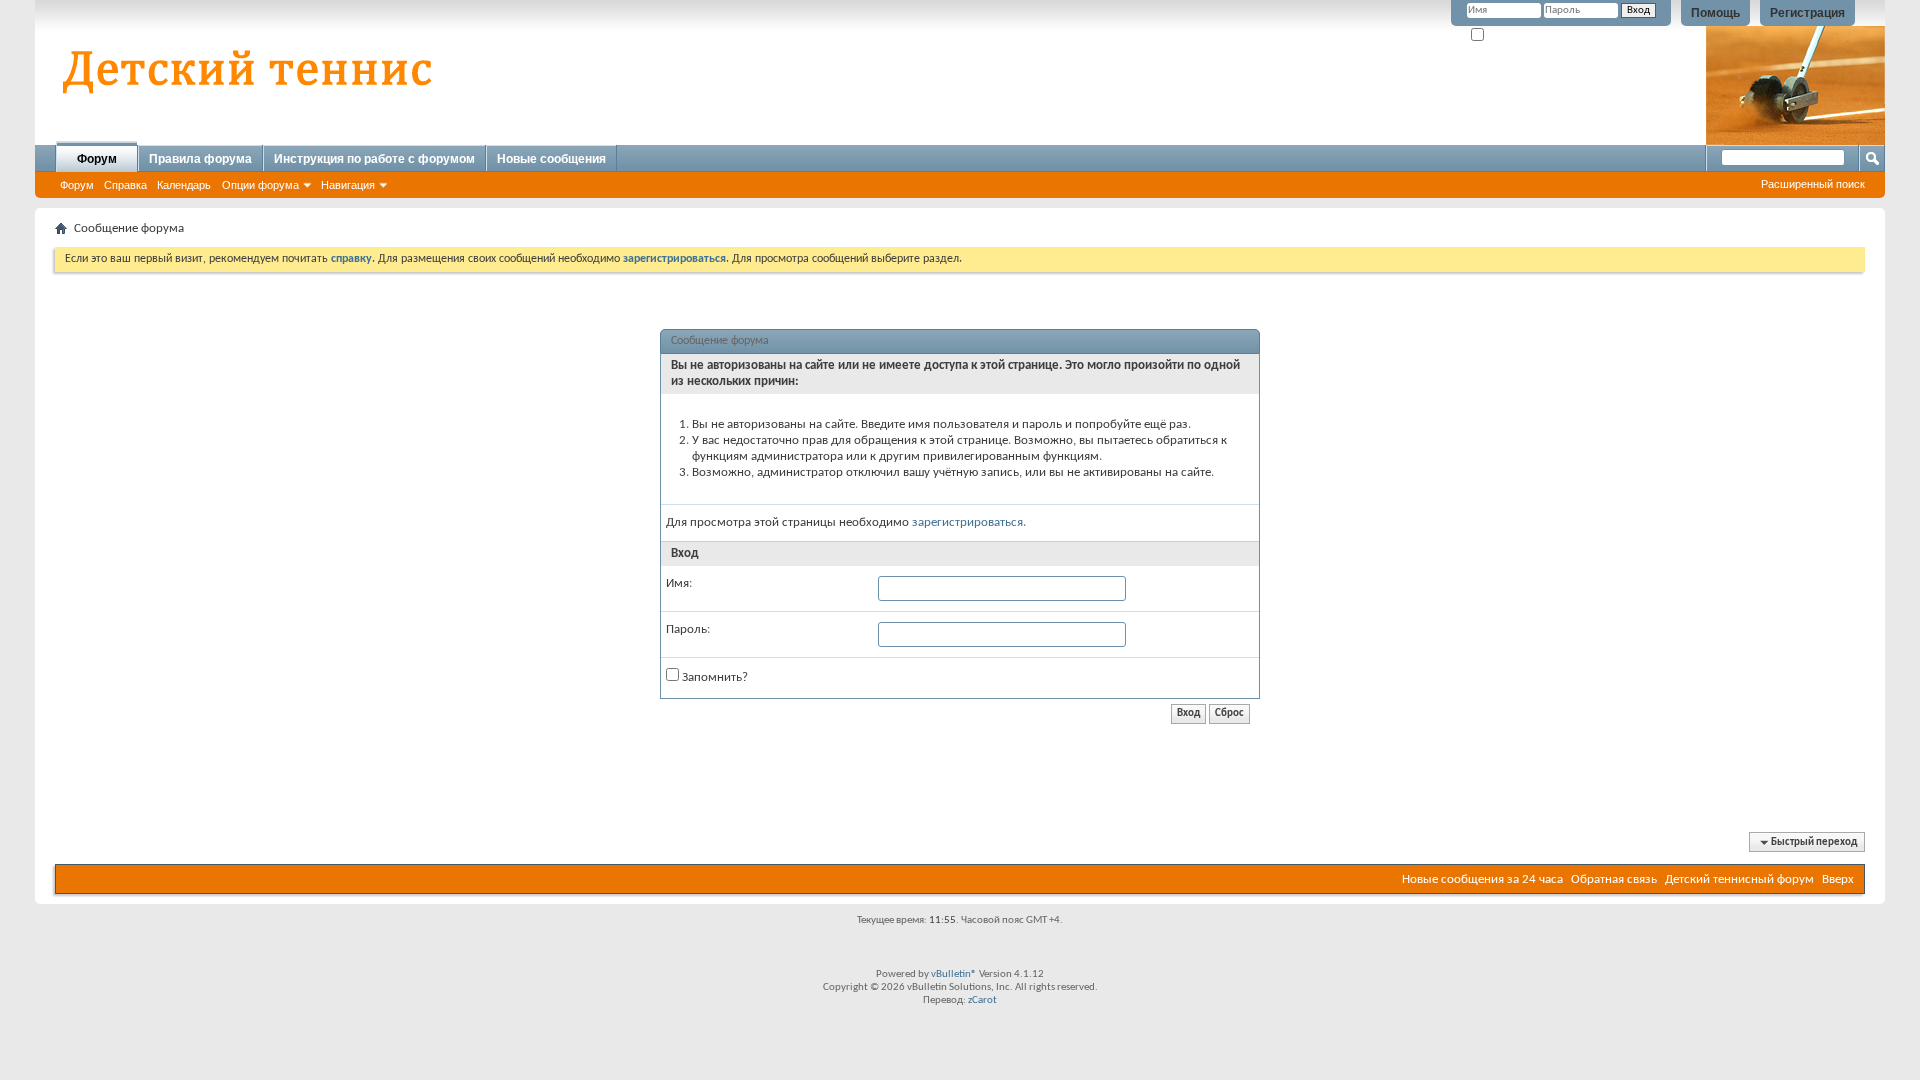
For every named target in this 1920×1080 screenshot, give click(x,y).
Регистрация (1807, 13)
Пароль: (688, 629)
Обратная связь (1614, 879)
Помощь (1715, 13)
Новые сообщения (551, 159)
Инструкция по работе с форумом (374, 159)
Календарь (184, 185)
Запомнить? (1514, 35)
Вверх (1838, 879)
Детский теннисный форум (1739, 879)
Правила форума (200, 159)
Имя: (679, 583)
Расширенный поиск (1813, 184)
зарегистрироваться (967, 522)
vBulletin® (954, 974)
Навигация (348, 185)
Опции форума (260, 185)
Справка (125, 185)
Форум (97, 159)
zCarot (982, 1000)
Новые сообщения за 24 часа (1482, 879)
